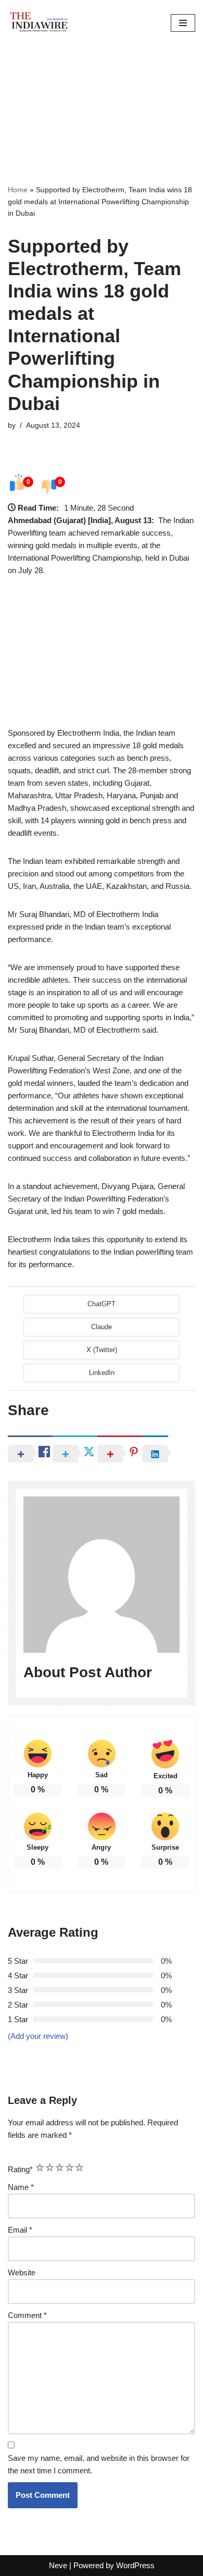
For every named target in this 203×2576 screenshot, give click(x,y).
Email (20, 2230)
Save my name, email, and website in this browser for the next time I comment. (99, 2464)
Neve (58, 2565)
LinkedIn (102, 1373)
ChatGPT (102, 1304)
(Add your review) (38, 2036)
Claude (102, 1327)
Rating (20, 2169)
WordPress (135, 2565)
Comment (27, 2315)
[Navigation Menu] (183, 23)
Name (21, 2187)
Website (22, 2272)
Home (18, 190)
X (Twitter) (102, 1350)
